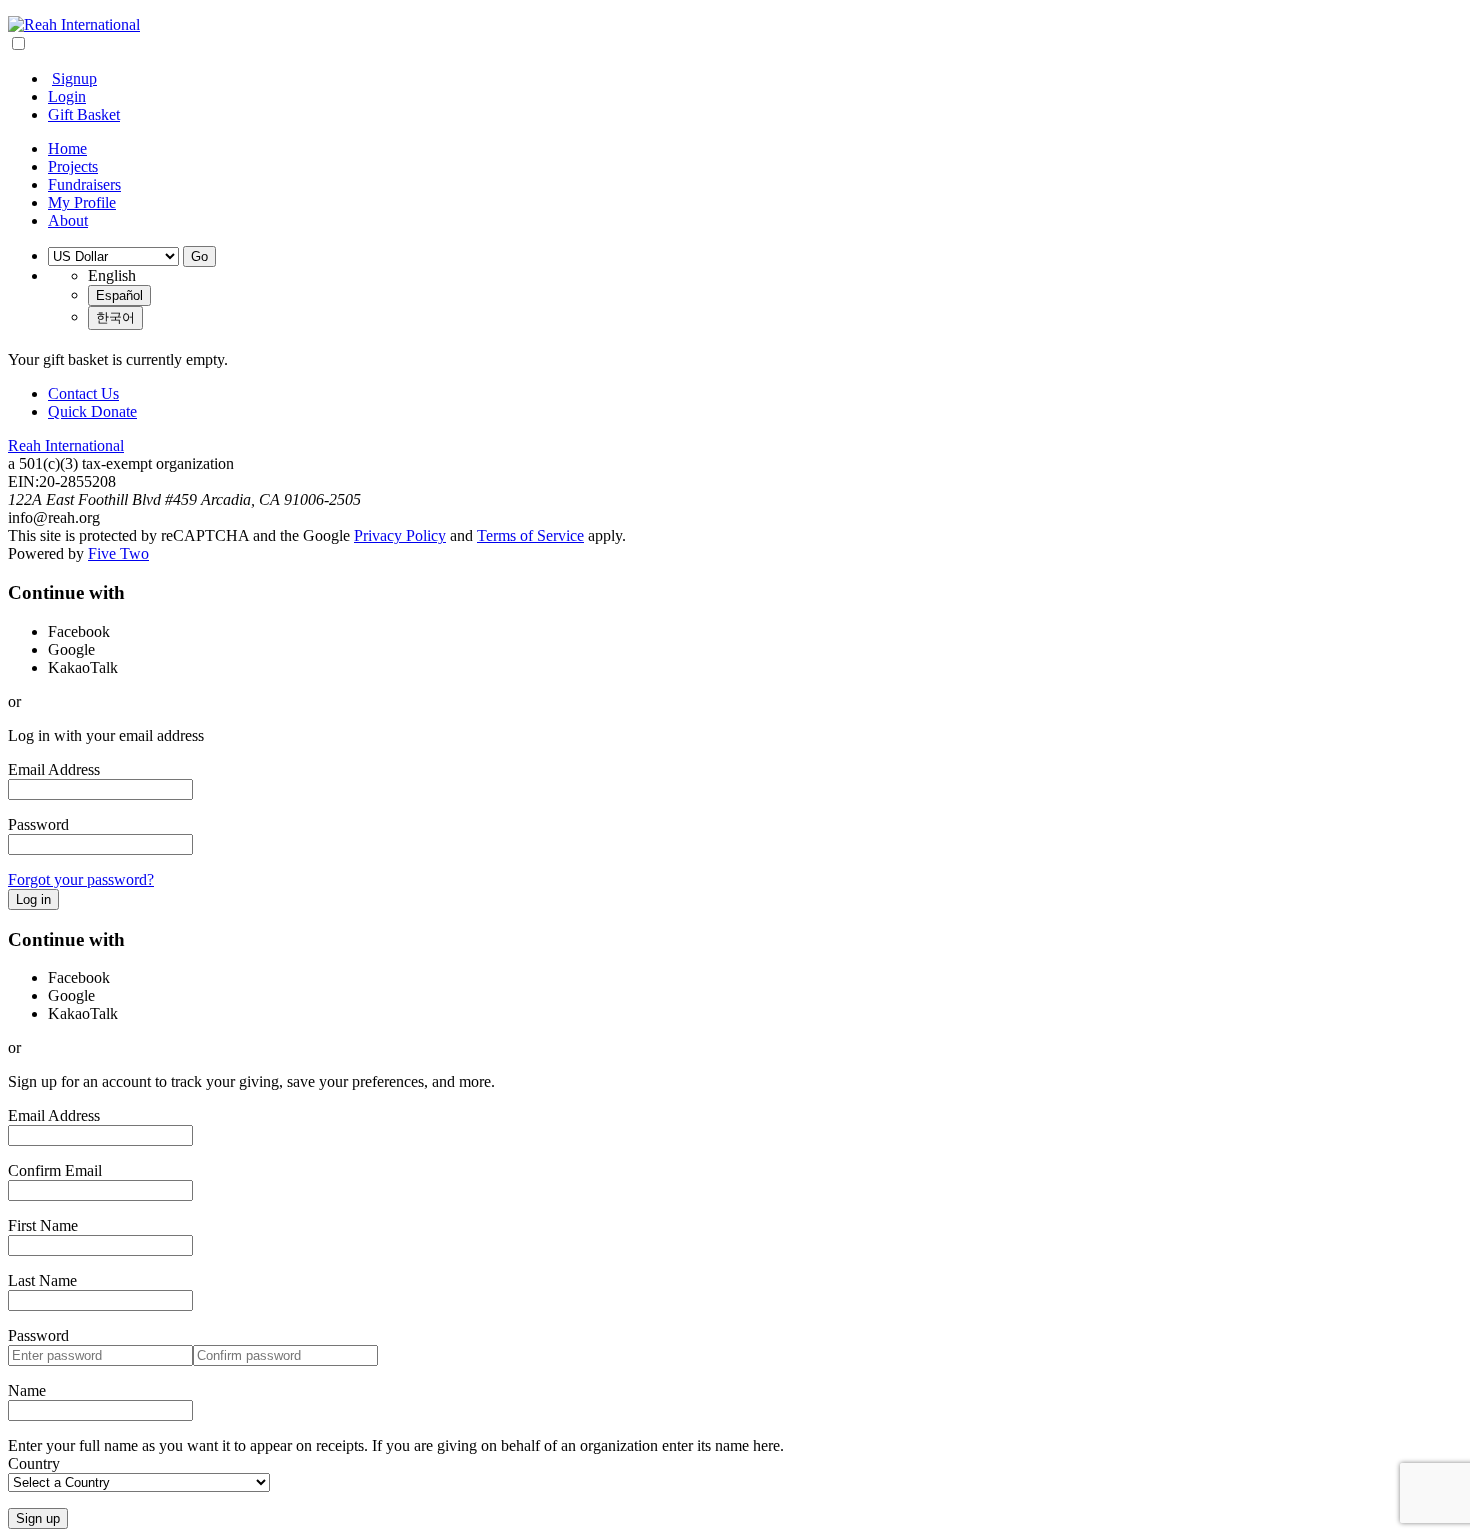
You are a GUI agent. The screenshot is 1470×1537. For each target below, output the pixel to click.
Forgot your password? (81, 879)
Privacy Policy (400, 535)
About (68, 220)
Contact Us (83, 393)
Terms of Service (530, 535)
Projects (73, 166)
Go (199, 256)
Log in (33, 899)
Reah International (66, 445)
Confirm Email (55, 1170)
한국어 (115, 317)
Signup (74, 78)
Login (67, 96)
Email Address (54, 769)
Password (38, 824)
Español (119, 295)
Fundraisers (84, 184)
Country (34, 1463)
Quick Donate (92, 411)
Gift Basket (84, 114)
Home (67, 148)
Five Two (118, 553)
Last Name (42, 1280)
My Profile (82, 202)
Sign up (38, 1518)
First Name (43, 1225)
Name (27, 1390)
